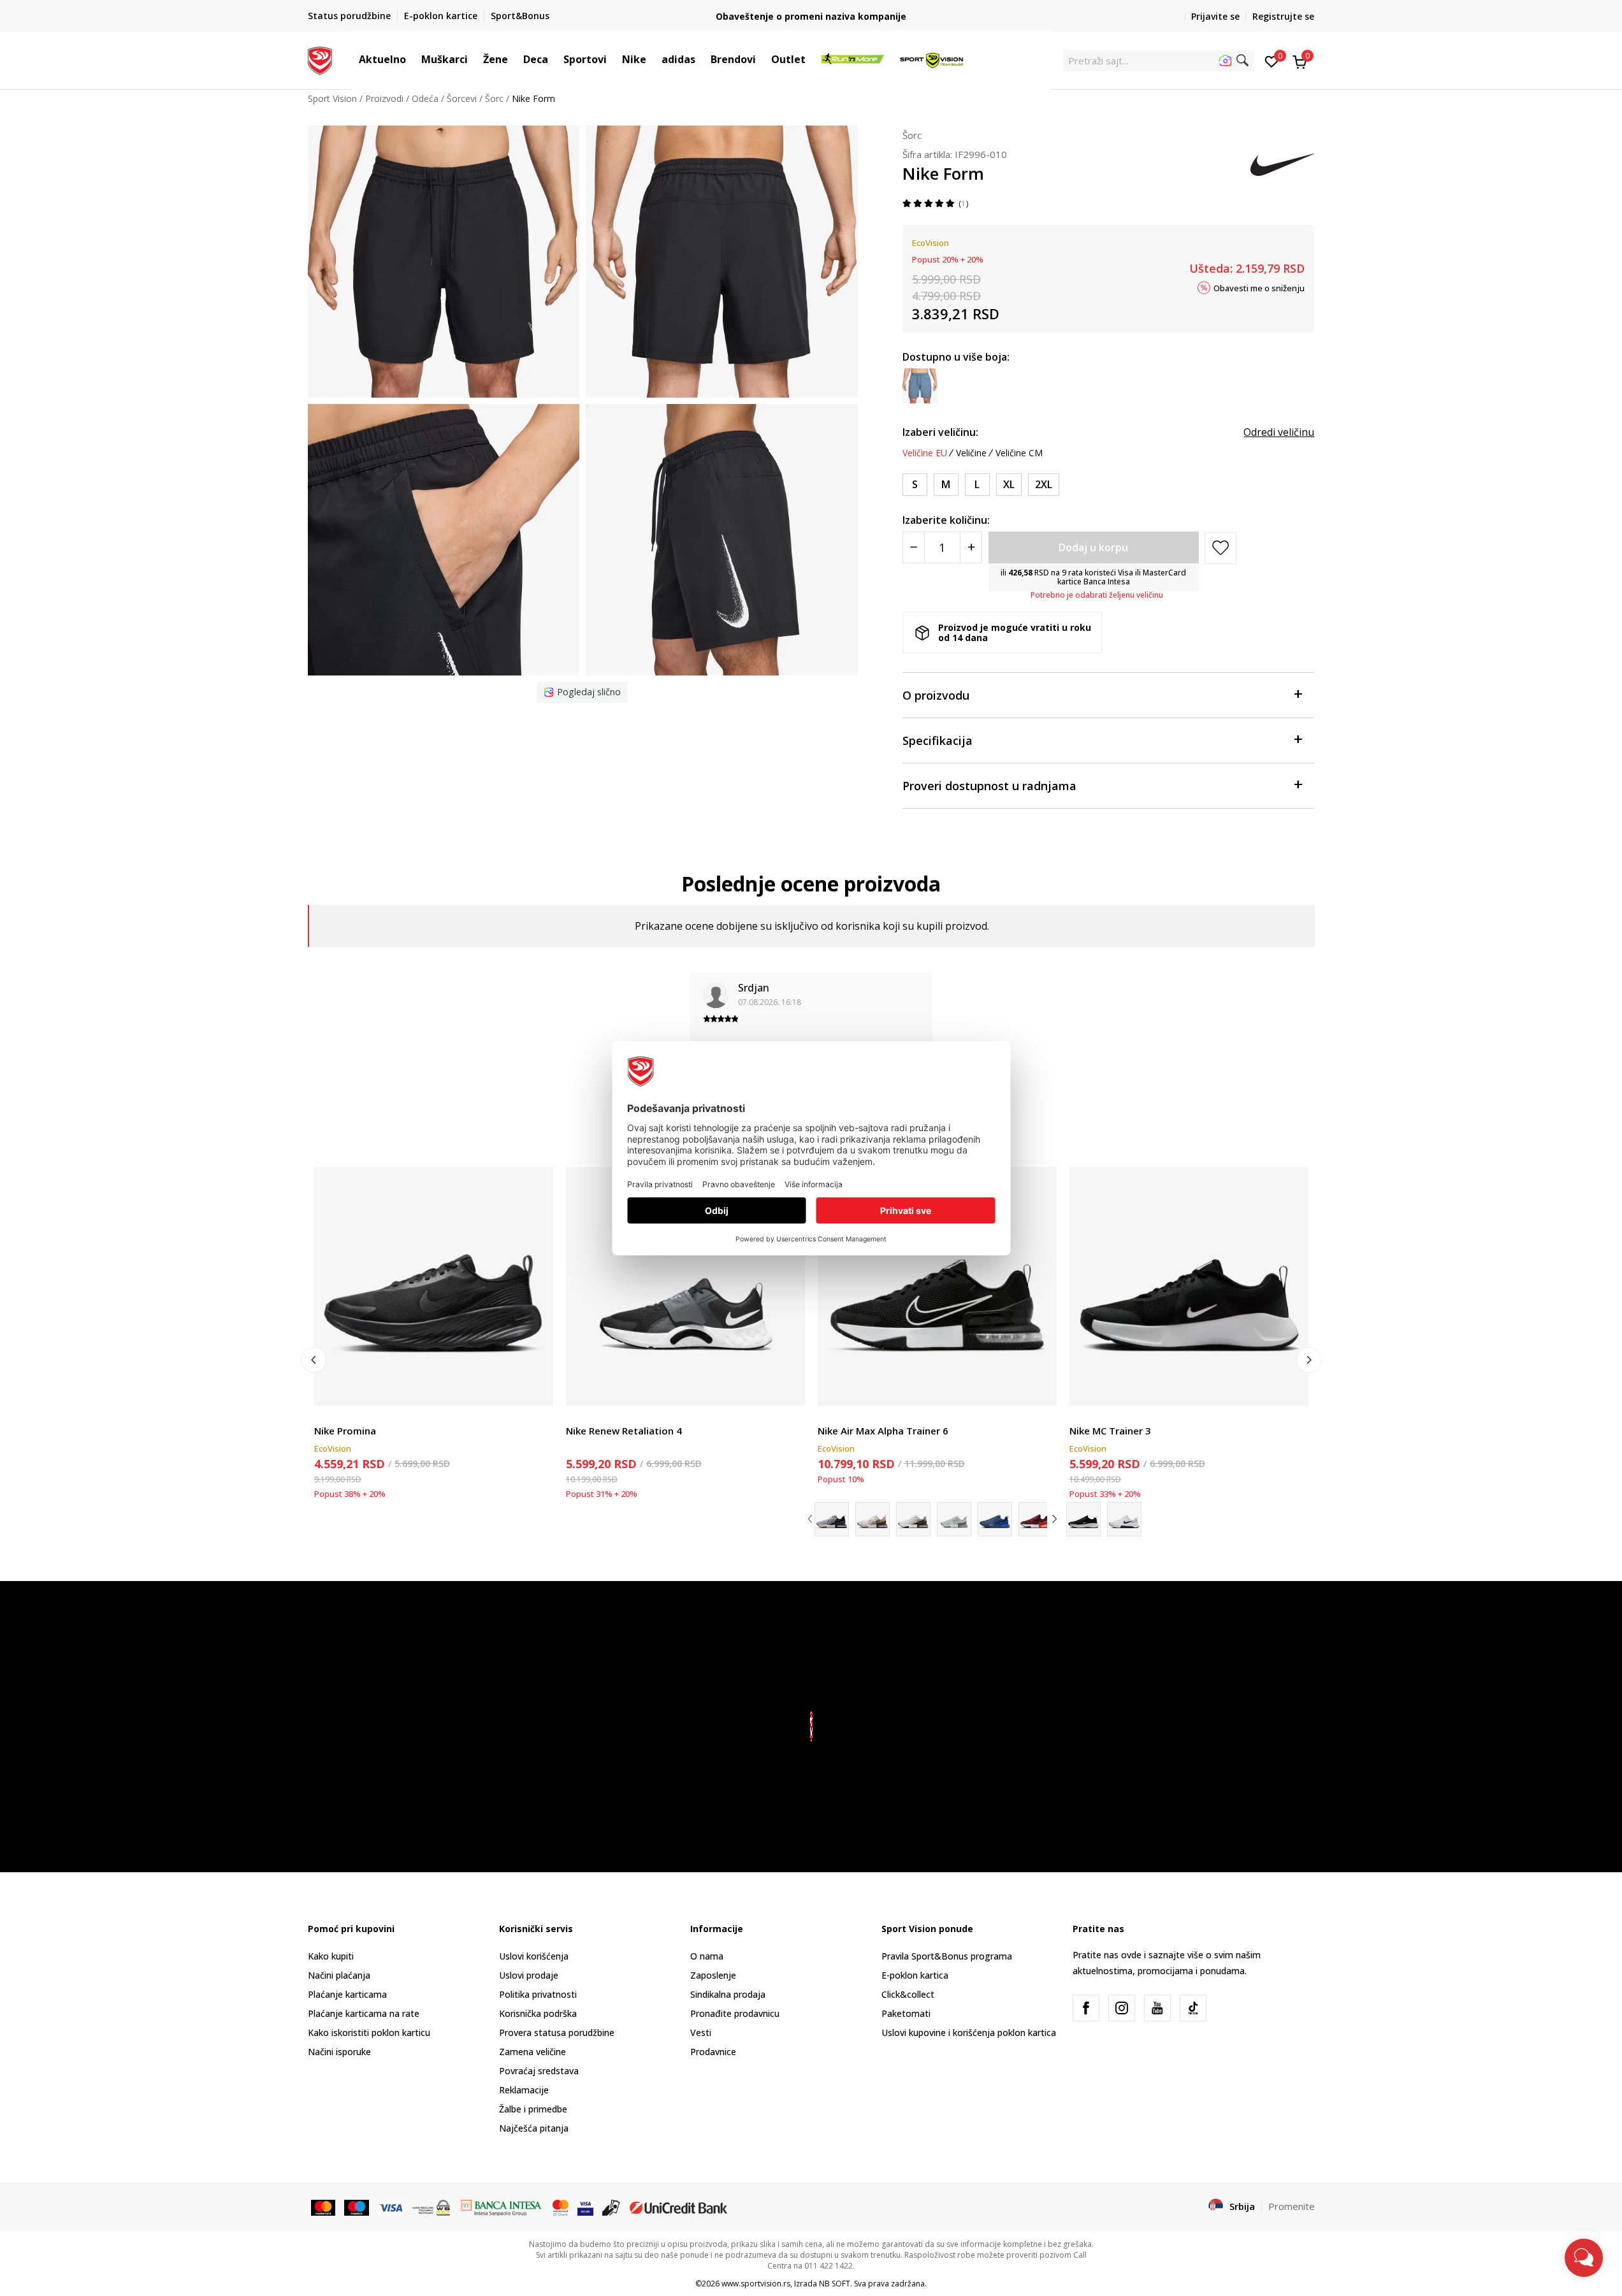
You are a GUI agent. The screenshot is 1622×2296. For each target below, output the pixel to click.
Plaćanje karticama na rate (364, 2013)
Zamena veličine (532, 2052)
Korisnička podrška (538, 2013)
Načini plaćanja (339, 1975)
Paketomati (906, 2013)
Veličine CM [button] (1019, 453)
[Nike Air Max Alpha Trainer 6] (937, 1286)
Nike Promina (345, 1431)
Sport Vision (332, 98)
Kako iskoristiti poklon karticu (369, 2032)
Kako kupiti (331, 1956)
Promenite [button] (1292, 2206)
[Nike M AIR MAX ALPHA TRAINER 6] (913, 1519)
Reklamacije (524, 2090)
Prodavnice (713, 2052)
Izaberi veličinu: (940, 432)
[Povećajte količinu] (971, 547)
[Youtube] (1157, 2008)
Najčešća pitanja (534, 2128)
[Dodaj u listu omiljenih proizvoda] (536, 1388)
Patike (327, 1416)
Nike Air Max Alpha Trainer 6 (883, 1431)
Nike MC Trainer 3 (1110, 1431)
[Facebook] (1086, 2008)
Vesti (701, 2032)
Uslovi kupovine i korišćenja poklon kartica (969, 2032)
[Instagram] (1122, 2008)
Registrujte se (1283, 16)
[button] (412, 59)
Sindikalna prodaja (728, 1994)
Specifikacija (938, 740)
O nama (707, 1956)
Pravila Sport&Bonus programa (947, 1956)
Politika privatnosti (538, 1994)
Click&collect (908, 1994)
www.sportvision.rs (756, 2284)
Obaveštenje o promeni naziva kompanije (811, 16)
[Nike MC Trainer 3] (1189, 1286)
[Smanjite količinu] (914, 547)
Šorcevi (462, 98)
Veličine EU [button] (925, 453)
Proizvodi (384, 98)
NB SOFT (835, 2284)
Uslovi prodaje (529, 1975)
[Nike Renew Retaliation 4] (685, 1286)
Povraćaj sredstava (539, 2071)
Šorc (494, 98)
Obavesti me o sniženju (1259, 287)
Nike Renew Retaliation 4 (624, 1431)
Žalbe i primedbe (533, 2109)
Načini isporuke (339, 2052)
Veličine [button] (971, 453)
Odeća (425, 98)
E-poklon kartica (915, 1975)
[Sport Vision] (320, 59)
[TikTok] (1193, 2008)
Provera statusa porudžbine (557, 2032)
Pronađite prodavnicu (735, 2013)
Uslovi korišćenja (534, 1956)
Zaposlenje (713, 1975)
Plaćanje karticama (347, 1994)
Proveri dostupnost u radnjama (989, 786)
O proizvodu (936, 695)
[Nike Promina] (434, 1286)
